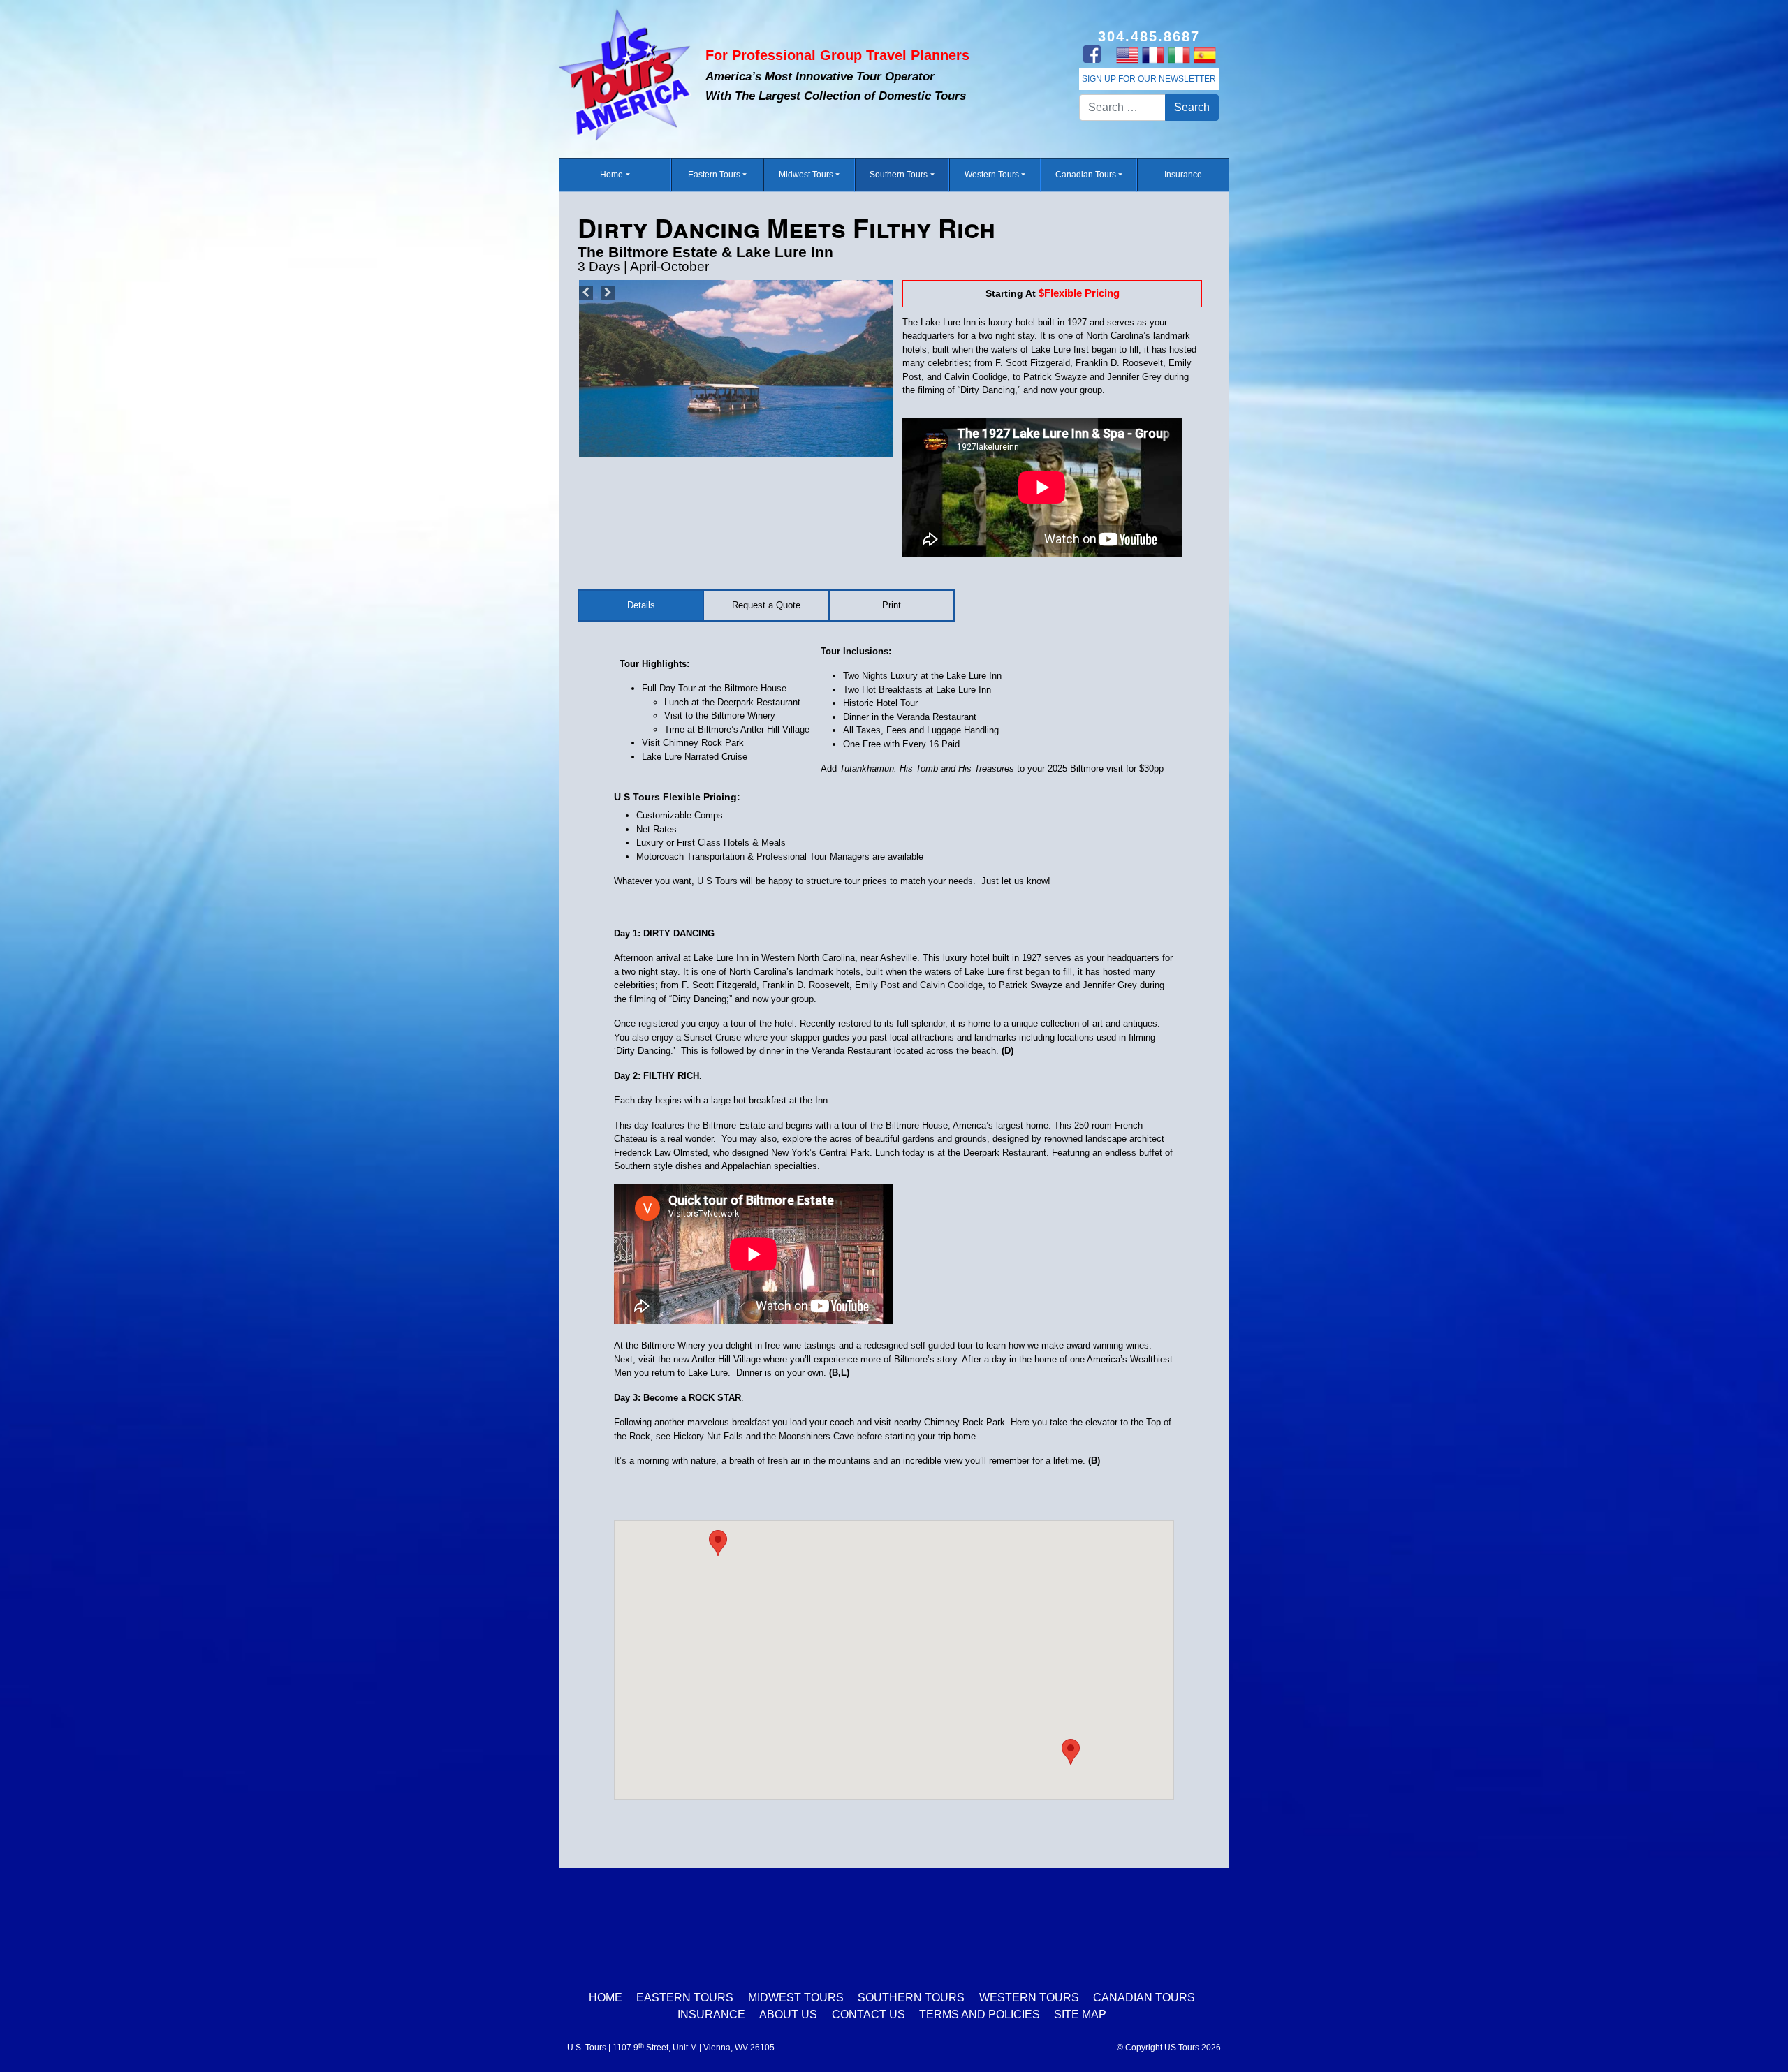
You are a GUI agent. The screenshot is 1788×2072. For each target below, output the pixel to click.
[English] (1127, 54)
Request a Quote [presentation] (766, 605)
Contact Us (869, 2014)
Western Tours (992, 175)
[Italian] (1179, 54)
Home (611, 175)
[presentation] (892, 605)
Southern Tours (899, 175)
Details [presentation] (641, 605)
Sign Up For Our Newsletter (1149, 79)
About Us (788, 2014)
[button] (1071, 1752)
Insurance (1183, 175)
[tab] (642, 605)
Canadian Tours (1086, 175)
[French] (1153, 54)
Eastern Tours (714, 175)
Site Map (1080, 2014)
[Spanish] (1204, 54)
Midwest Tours (806, 175)
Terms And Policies (980, 2014)
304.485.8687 (1149, 36)
